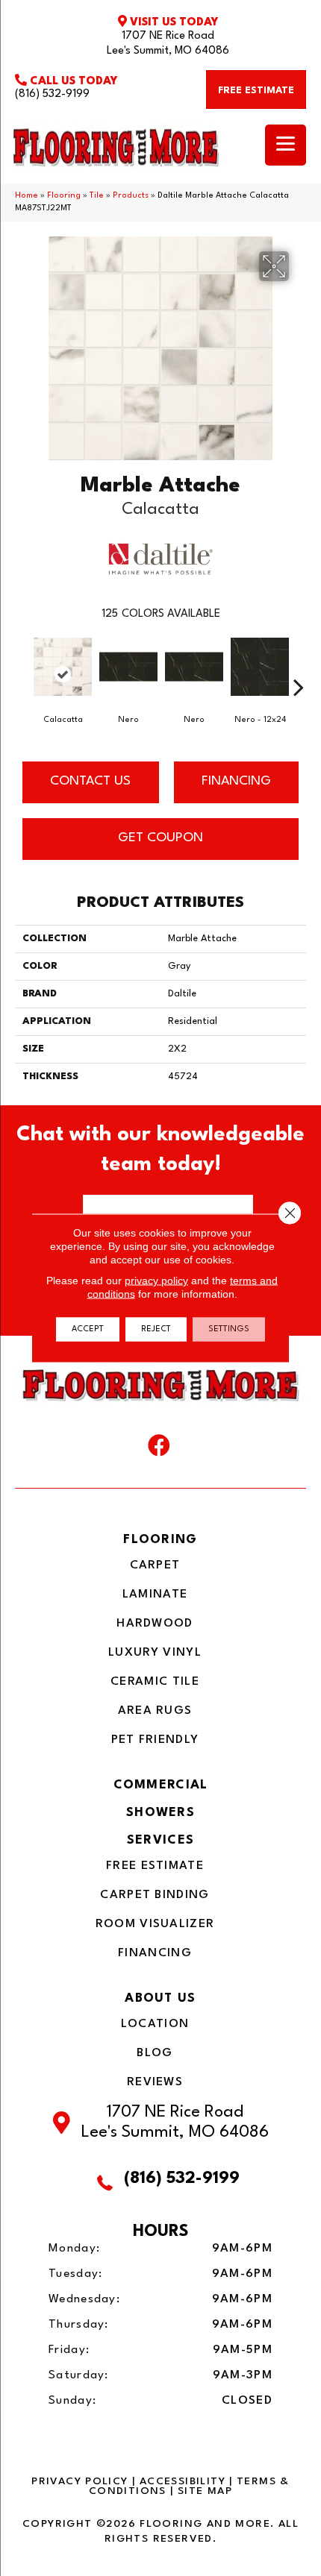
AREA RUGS (155, 1711)
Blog (155, 2053)
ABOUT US (160, 1998)
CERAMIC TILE (155, 1682)
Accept (88, 1329)
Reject (156, 1329)
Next (299, 665)
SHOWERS (160, 1813)
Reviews (155, 2082)
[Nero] (128, 674)
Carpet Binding (155, 1895)
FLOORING (160, 1540)
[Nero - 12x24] (260, 674)
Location (155, 2024)
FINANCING (236, 781)
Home (27, 196)
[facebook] (159, 1449)
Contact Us (90, 781)
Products (131, 196)
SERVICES (160, 1840)
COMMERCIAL (161, 1785)
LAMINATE (155, 1595)
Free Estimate (155, 1866)
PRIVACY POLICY (80, 2481)
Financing (155, 1953)
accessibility (183, 2481)
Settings (229, 1329)
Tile (97, 196)
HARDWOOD (155, 1624)
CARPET (155, 1565)
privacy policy (156, 1281)
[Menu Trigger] (286, 145)
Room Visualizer (155, 1924)
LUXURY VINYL (155, 1653)
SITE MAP (205, 2491)
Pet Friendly (155, 1740)
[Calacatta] (63, 674)
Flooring (64, 196)
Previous (22, 665)
